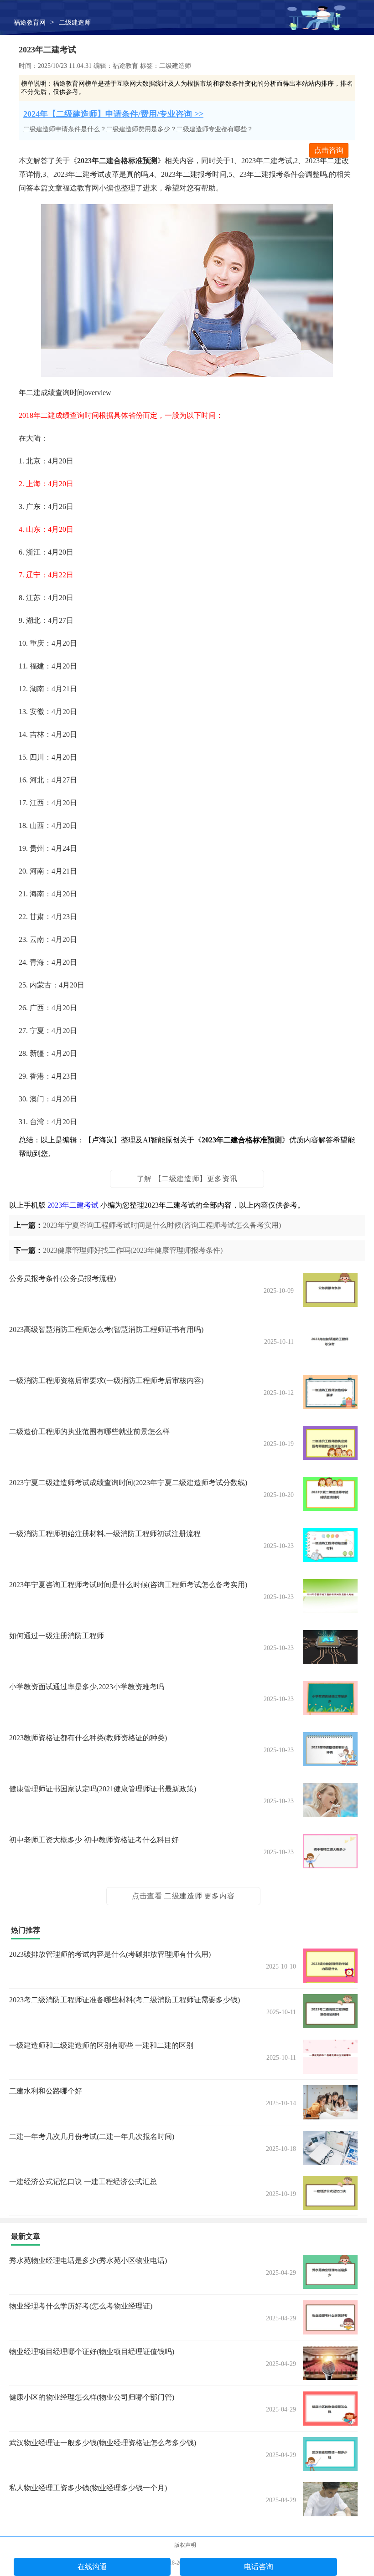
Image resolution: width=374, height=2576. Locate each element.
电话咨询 (259, 2567)
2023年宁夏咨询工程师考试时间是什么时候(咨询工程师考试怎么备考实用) (162, 1225)
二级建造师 (75, 23)
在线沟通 (92, 2567)
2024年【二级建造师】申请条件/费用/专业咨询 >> (113, 114)
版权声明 (185, 2545)
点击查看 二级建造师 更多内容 (183, 1896)
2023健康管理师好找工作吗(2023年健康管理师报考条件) (133, 1250)
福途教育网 (30, 23)
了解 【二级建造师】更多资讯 (187, 1179)
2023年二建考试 (73, 1205)
